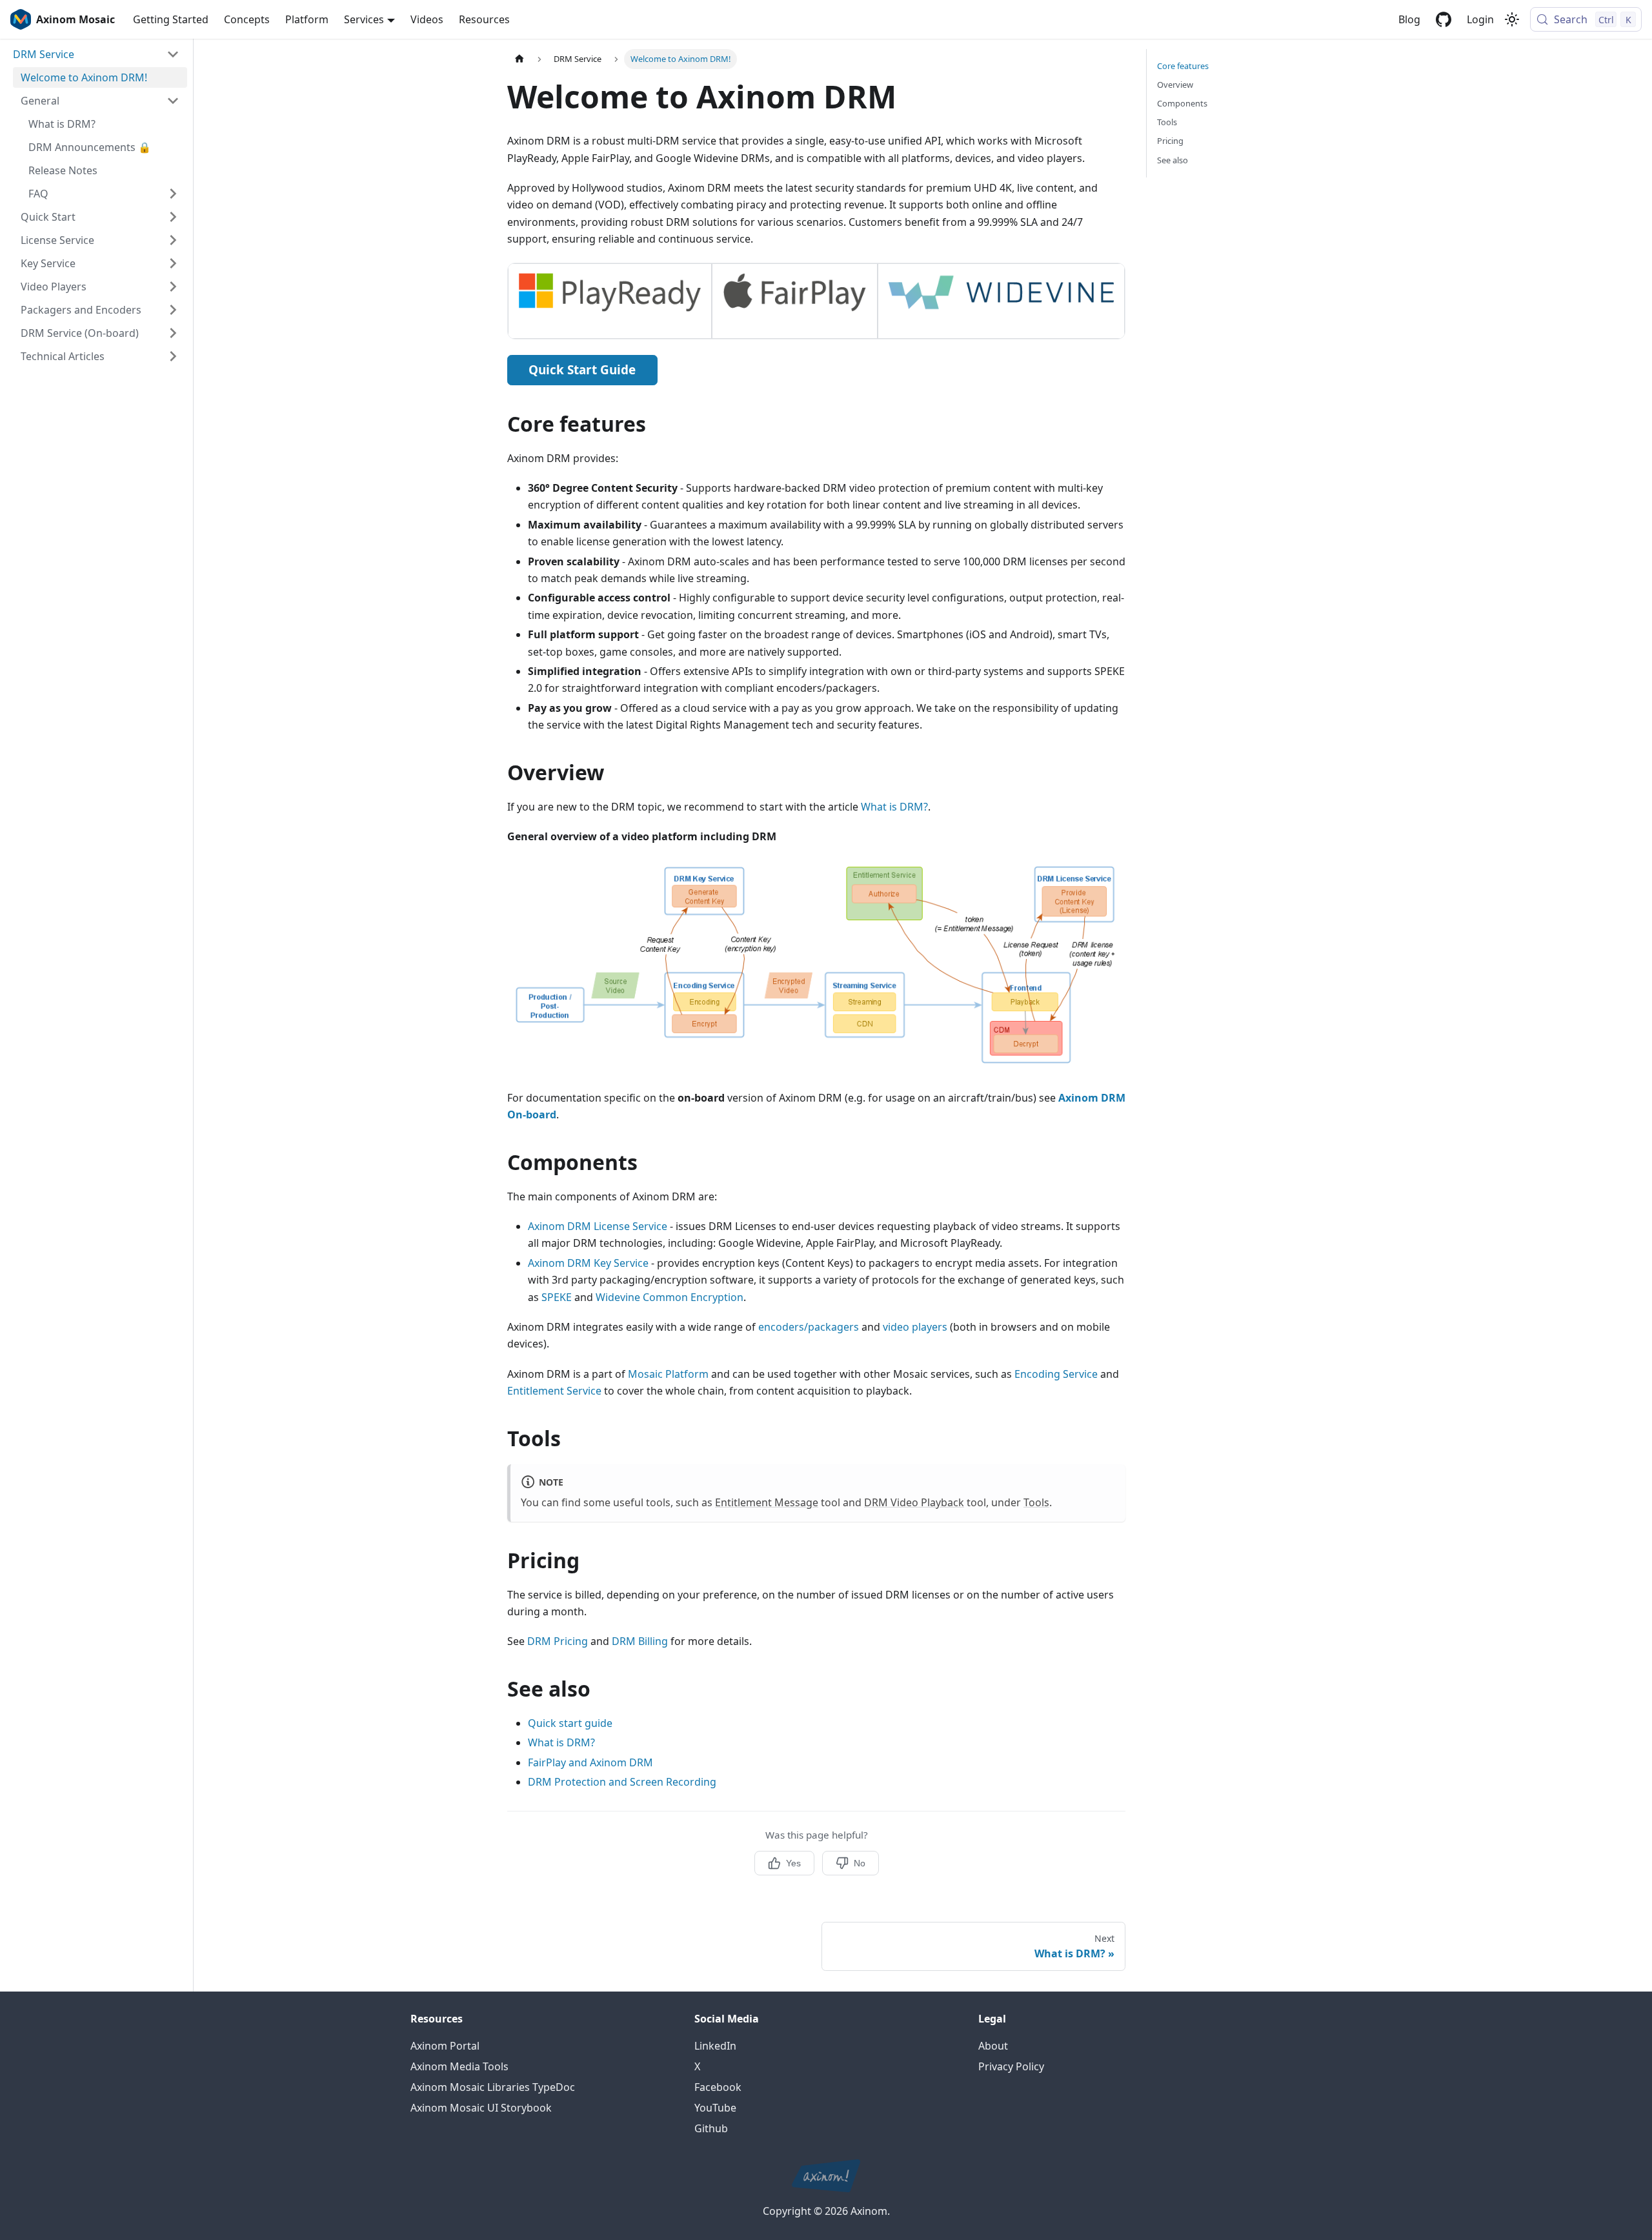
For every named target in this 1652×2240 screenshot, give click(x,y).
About (993, 2046)
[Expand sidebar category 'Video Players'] (173, 287)
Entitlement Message (767, 1502)
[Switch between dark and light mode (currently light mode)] (1512, 19)
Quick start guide (570, 1723)
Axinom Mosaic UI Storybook (481, 2108)
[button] (96, 54)
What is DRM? (894, 807)
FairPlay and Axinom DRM (590, 1762)
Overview (1175, 85)
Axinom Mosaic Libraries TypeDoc (493, 2087)
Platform (307, 19)
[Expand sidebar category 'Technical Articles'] (173, 356)
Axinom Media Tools (459, 2066)
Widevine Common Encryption (670, 1297)
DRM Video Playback (914, 1502)
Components (1182, 103)
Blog (1409, 19)
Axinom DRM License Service (598, 1226)
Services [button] (364, 19)
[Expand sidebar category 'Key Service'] (173, 263)
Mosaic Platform (668, 1374)
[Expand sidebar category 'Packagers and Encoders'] (173, 310)
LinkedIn (715, 2046)
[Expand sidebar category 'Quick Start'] (173, 217)
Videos (427, 19)
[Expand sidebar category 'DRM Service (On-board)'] (173, 333)
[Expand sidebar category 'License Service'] (173, 240)
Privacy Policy (1011, 2066)
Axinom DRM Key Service (588, 1263)
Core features (1183, 66)
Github (711, 2128)
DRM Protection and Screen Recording (622, 1782)
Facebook (718, 2087)
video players (915, 1327)
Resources (484, 19)
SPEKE (557, 1297)
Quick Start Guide (582, 370)
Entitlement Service (554, 1391)
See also (1173, 160)
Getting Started (171, 19)
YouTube (715, 2108)
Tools (1036, 1502)
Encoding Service (1056, 1374)
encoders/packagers (809, 1327)
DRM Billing (640, 1641)
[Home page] (519, 59)
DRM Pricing (558, 1641)
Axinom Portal (445, 2046)
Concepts (247, 19)
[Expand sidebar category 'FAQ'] (173, 194)
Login (1480, 19)
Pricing (1170, 141)
